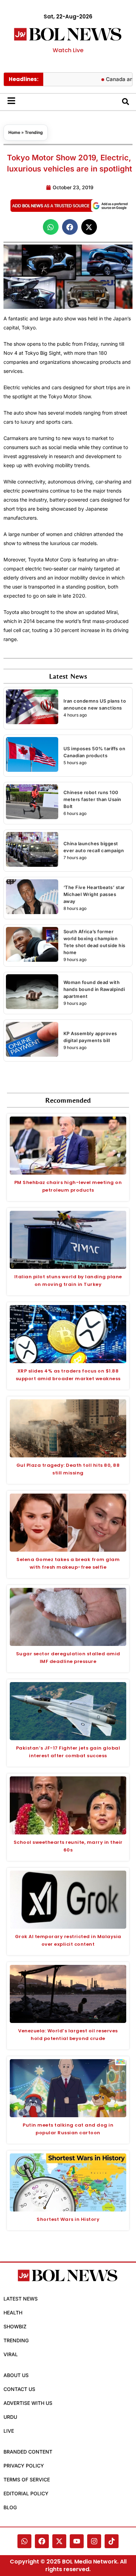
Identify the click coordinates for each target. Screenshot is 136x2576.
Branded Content (28, 2452)
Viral (11, 2354)
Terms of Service (27, 2479)
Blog (10, 2507)
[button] (51, 227)
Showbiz (15, 2326)
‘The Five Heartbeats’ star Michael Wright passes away (94, 894)
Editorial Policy (26, 2493)
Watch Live (68, 50)
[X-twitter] (59, 2541)
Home (14, 132)
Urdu (10, 2417)
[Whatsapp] (24, 2541)
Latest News (21, 2299)
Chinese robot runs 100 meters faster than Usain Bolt (92, 799)
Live (9, 2431)
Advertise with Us (28, 2403)
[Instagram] (94, 2541)
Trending (34, 132)
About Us (16, 2375)
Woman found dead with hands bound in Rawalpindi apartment (94, 989)
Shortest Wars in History (68, 2219)
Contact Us (19, 2389)
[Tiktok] (112, 2541)
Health (13, 2313)
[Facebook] (42, 2541)
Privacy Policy (24, 2466)
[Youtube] (77, 2541)
